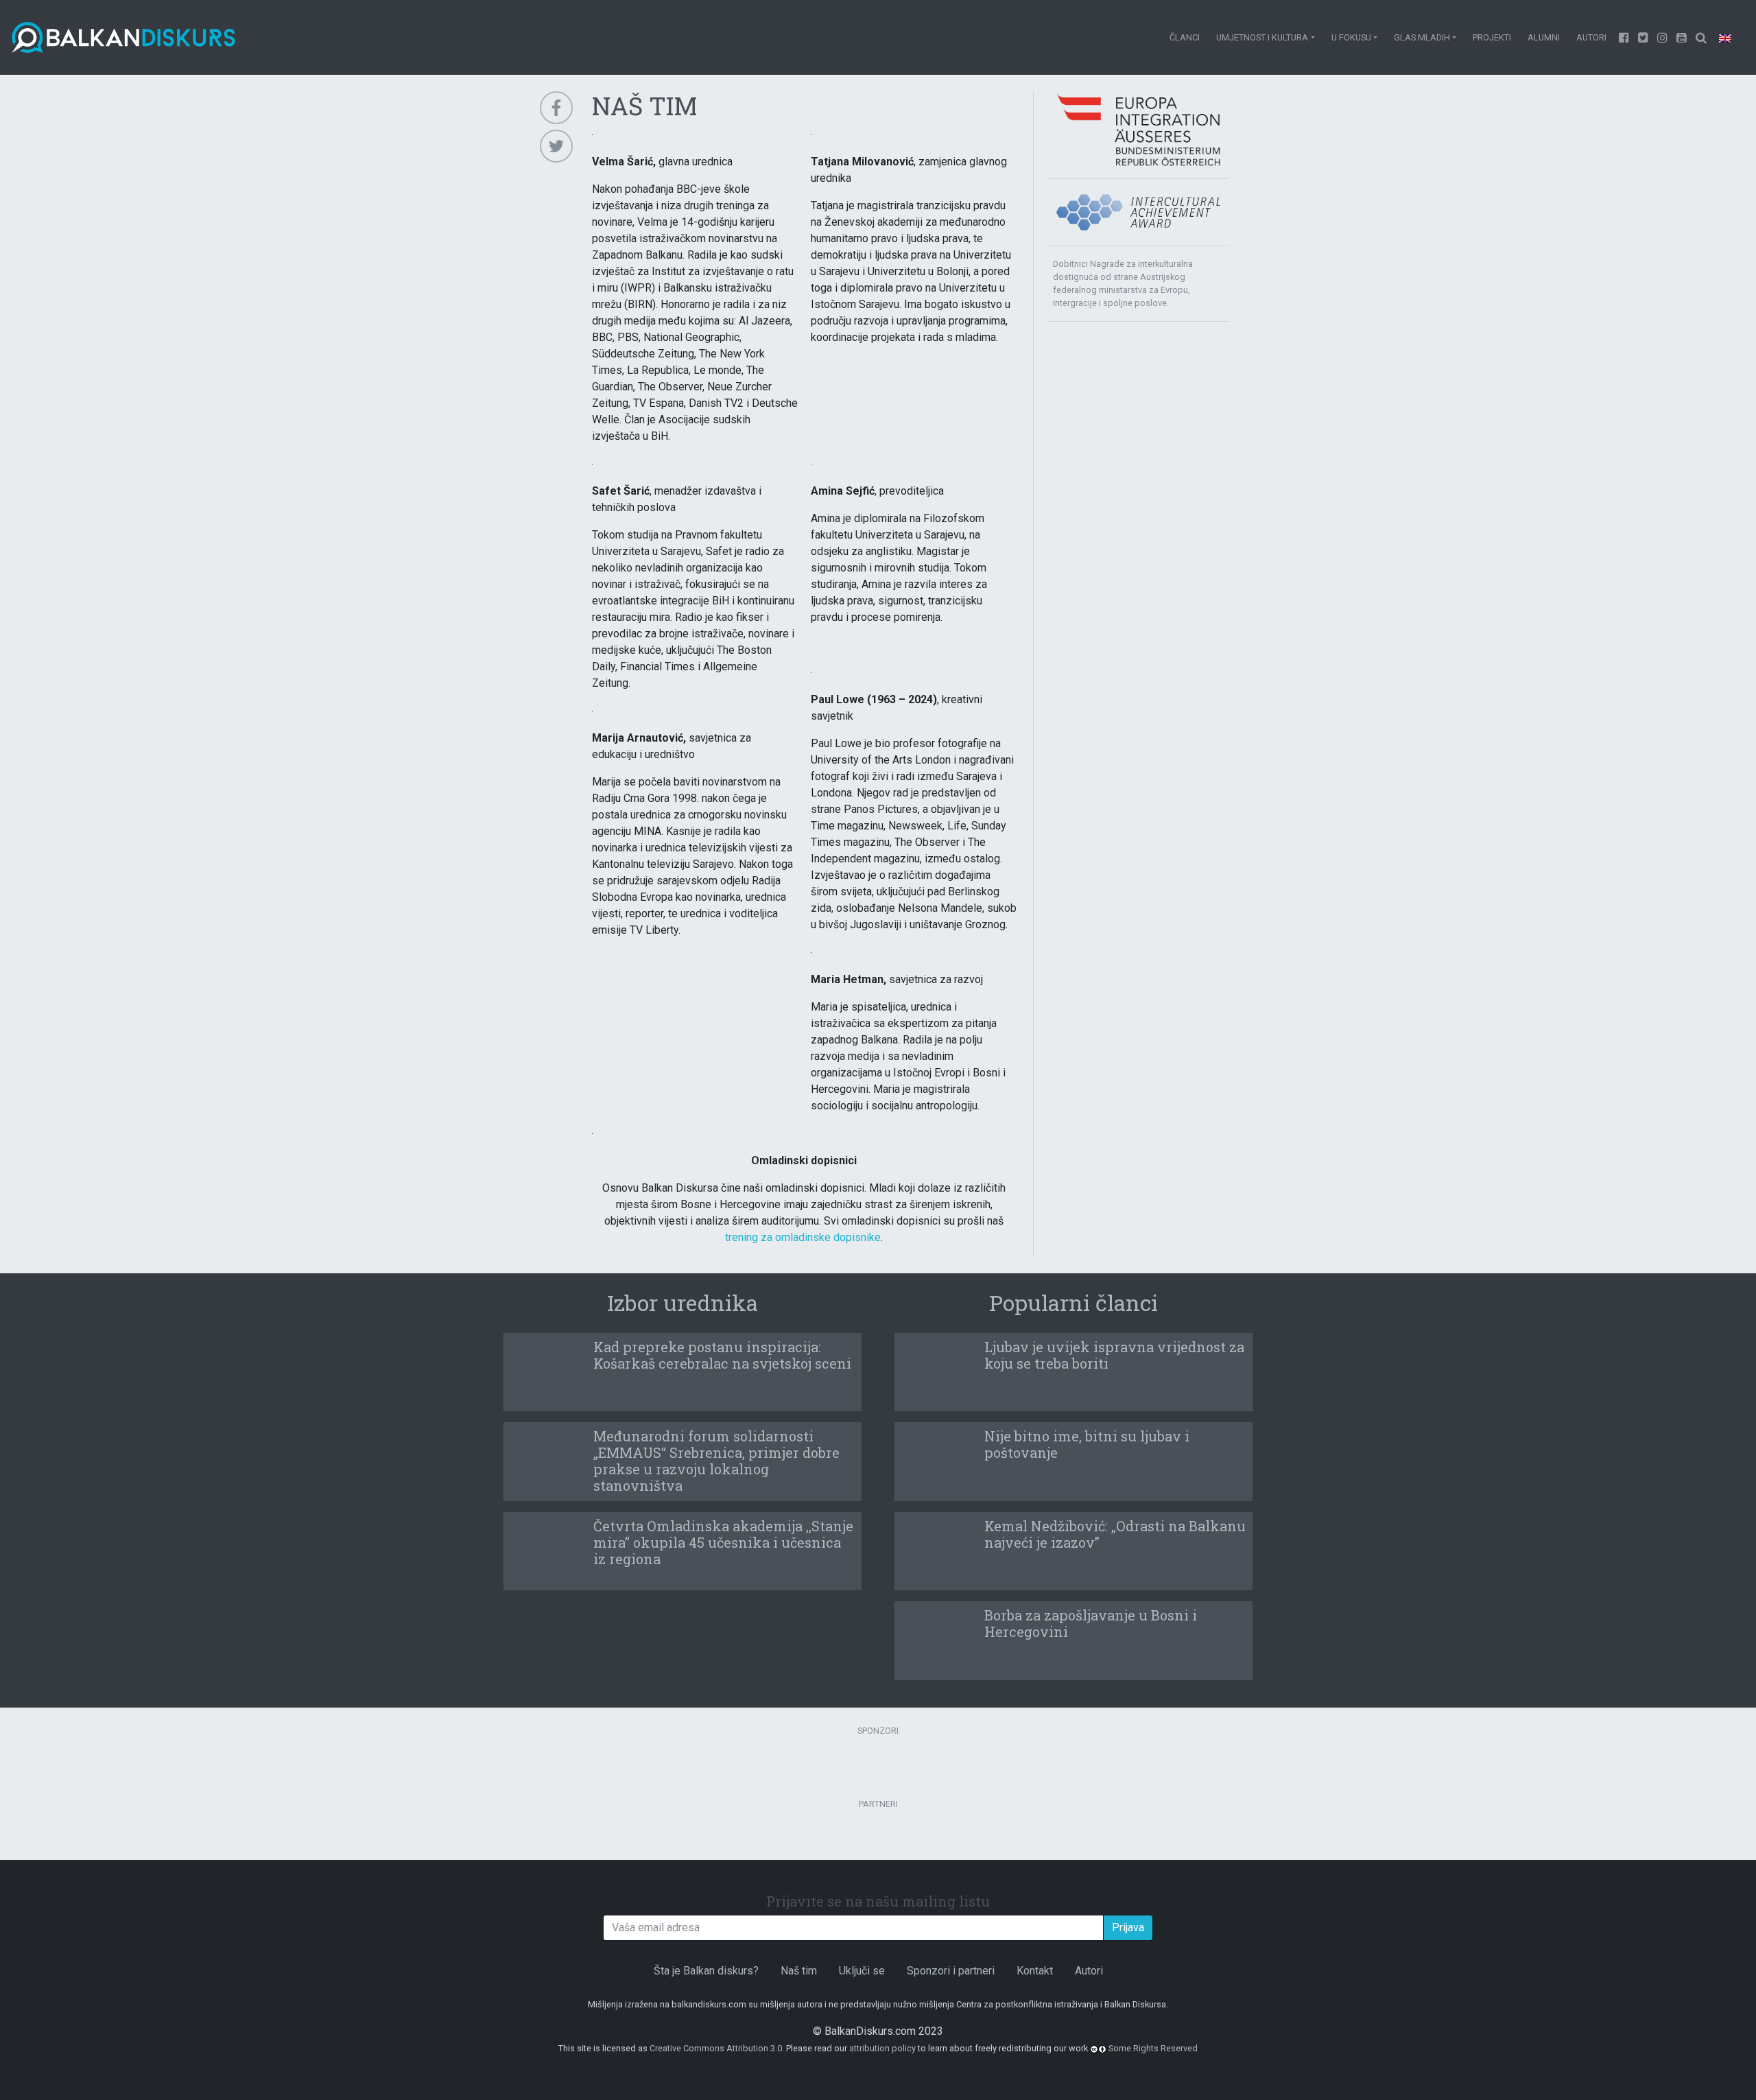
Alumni (1544, 37)
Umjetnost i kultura (1262, 37)
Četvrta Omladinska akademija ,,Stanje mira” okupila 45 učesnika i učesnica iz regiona (723, 1542)
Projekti (1492, 37)
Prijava (1128, 1927)
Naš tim (799, 1971)
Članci (1185, 37)
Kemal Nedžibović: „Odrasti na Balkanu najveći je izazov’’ (1115, 1534)
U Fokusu (1351, 37)
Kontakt (1035, 1971)
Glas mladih (1422, 37)
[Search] (1701, 37)
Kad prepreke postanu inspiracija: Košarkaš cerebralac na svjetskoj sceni (722, 1355)
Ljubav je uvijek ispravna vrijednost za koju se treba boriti (1114, 1355)
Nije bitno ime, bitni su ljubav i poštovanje (1087, 1444)
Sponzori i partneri (951, 1971)
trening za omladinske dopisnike (803, 1237)
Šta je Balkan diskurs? (706, 1971)
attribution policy (882, 2048)
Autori (1591, 37)
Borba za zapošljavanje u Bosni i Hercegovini (1091, 1623)
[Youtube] (1663, 37)
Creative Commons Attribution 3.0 (716, 2048)
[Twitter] (1644, 37)
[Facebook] (1624, 37)
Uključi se (862, 1971)
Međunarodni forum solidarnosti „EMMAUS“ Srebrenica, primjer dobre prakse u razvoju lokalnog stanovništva (716, 1461)
